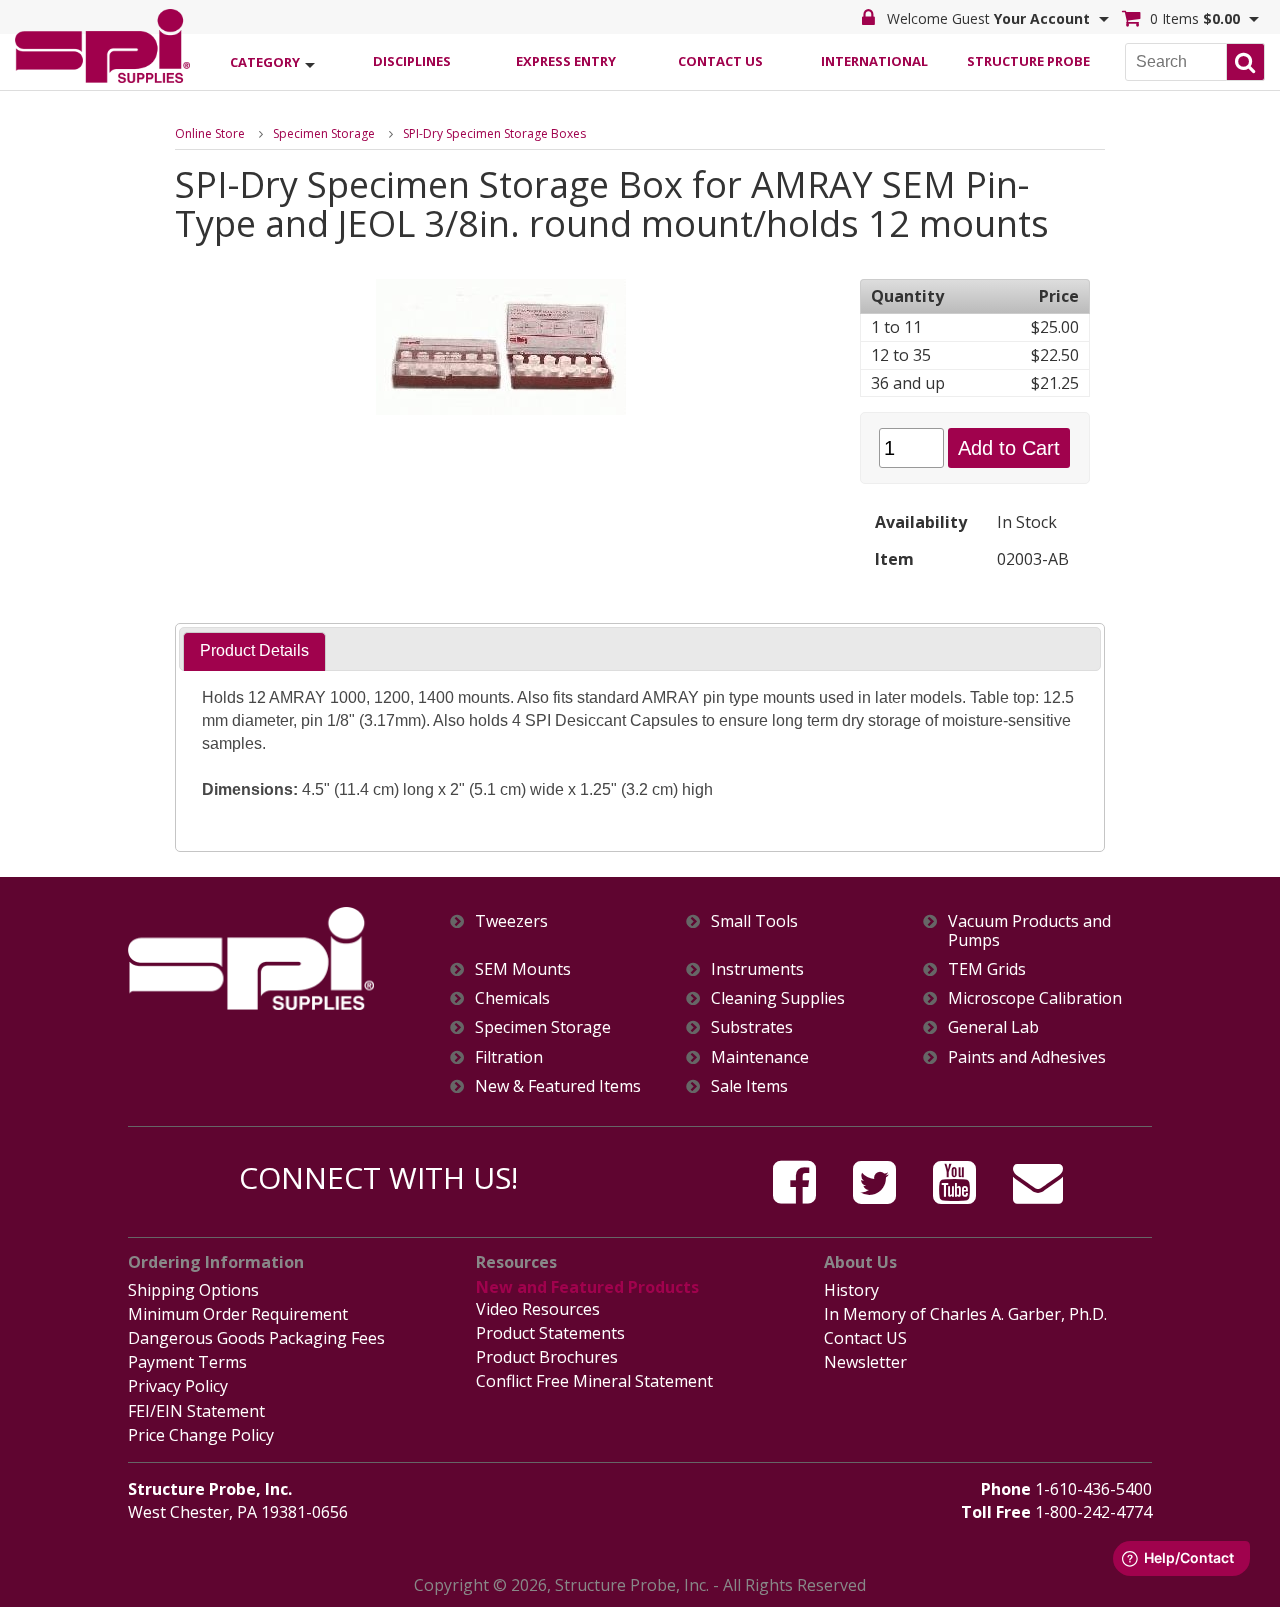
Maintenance (760, 1057)
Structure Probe (1028, 61)
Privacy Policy (178, 1386)
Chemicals (512, 998)
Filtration (509, 1057)
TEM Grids (987, 969)
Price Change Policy (201, 1435)
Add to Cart (1009, 448)
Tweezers (511, 921)
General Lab (993, 1027)
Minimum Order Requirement (238, 1314)
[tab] (254, 651)
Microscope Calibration (1035, 998)
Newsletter (865, 1362)
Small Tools (754, 921)
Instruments (757, 969)
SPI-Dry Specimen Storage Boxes (494, 133)
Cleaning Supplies (778, 998)
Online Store (210, 133)
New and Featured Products (587, 1287)
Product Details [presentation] (254, 650)
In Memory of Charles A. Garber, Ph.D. (965, 1314)
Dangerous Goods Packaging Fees (256, 1338)
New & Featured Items (558, 1086)
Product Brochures (547, 1357)
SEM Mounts (523, 969)
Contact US (865, 1338)
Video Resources (538, 1309)
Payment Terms (187, 1362)
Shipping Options (193, 1290)
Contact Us (720, 61)
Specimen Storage (324, 133)
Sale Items (749, 1086)
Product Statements (550, 1333)
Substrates (752, 1027)
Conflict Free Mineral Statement (594, 1381)
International (874, 61)
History (851, 1290)
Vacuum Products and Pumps (1029, 931)
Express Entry (566, 61)
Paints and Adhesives (1027, 1057)
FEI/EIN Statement (196, 1411)
